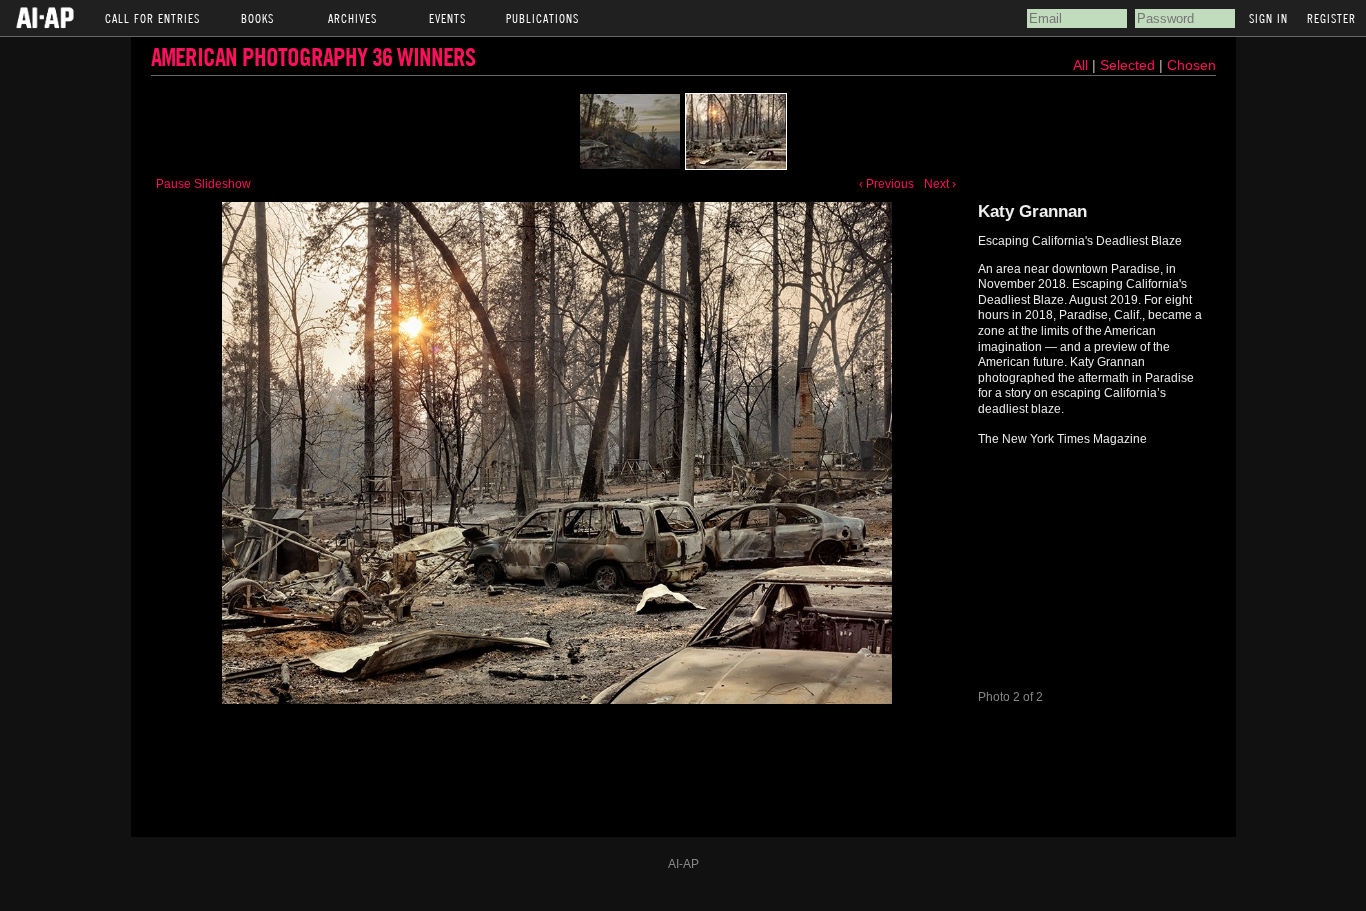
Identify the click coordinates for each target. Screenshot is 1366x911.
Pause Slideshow (203, 184)
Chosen (1191, 65)
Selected (1129, 65)
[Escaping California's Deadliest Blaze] (630, 131)
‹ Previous (886, 184)
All (1080, 65)
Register (1331, 18)
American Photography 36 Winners (313, 56)
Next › (940, 184)
